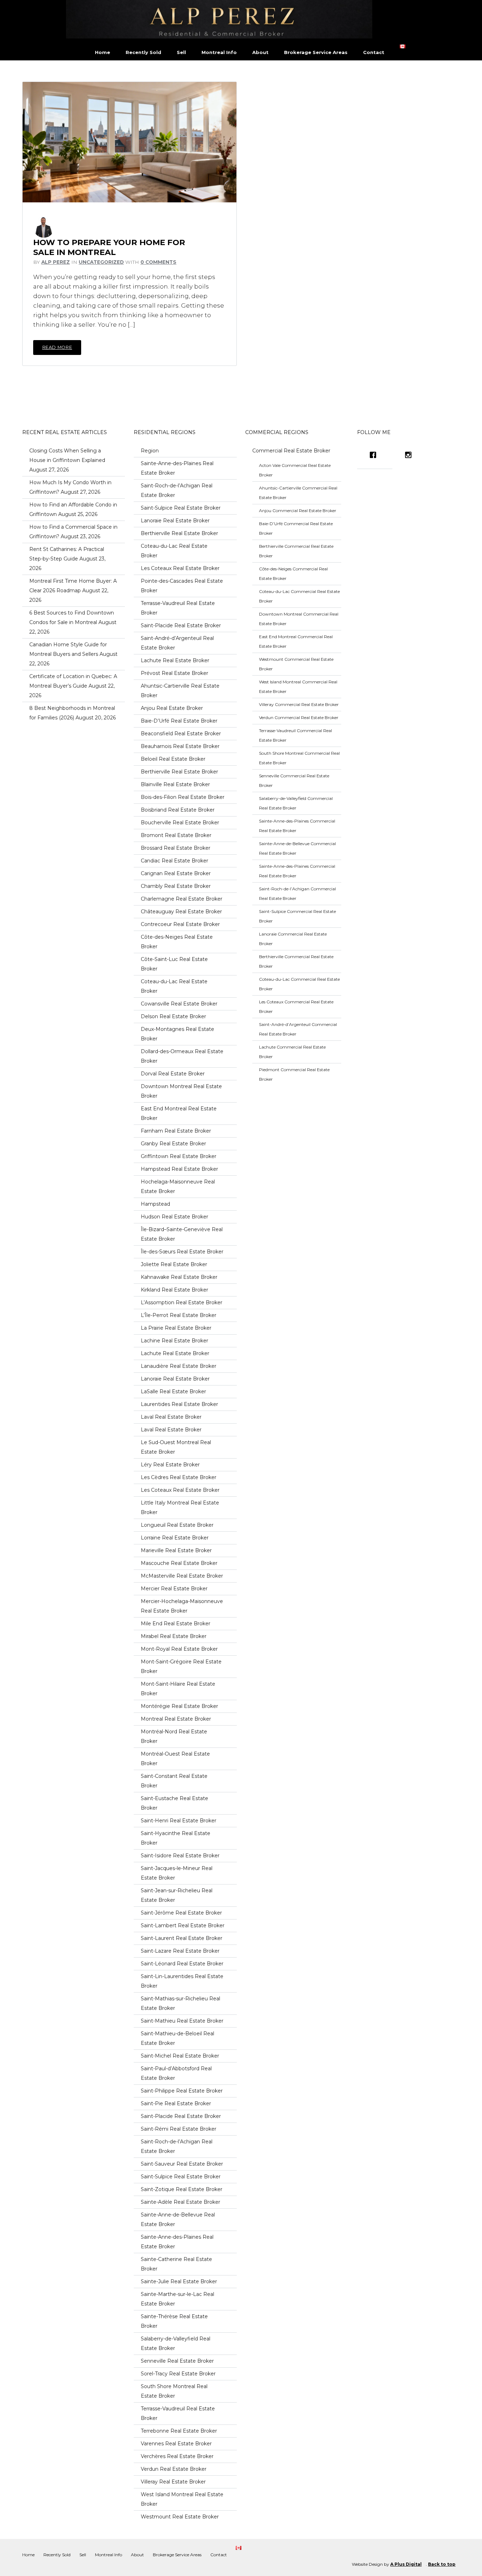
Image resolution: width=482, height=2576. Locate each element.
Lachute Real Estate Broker (175, 660)
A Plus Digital (406, 2564)
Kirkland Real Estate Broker (174, 1290)
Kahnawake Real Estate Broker (179, 1277)
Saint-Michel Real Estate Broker (180, 2056)
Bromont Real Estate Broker (176, 835)
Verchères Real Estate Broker (177, 2456)
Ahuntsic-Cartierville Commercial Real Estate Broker (298, 493)
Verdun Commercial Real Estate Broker (299, 717)
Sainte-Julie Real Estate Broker (179, 2281)
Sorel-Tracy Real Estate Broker (178, 2374)
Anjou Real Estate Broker (172, 708)
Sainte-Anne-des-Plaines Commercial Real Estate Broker (297, 826)
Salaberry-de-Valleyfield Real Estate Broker (176, 2343)
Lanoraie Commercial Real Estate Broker (293, 939)
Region (150, 451)
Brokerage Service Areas (316, 52)
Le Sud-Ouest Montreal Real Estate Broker (176, 1447)
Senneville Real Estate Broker (177, 2361)
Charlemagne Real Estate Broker (182, 899)
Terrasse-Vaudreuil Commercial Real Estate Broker (296, 735)
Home (103, 52)
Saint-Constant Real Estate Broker (174, 1781)
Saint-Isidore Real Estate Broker (180, 1856)
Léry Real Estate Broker (170, 1465)
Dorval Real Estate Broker (173, 1074)
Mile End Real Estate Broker (176, 1624)
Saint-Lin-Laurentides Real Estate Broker (182, 1981)
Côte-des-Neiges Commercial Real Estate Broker (293, 574)
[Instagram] (410, 455)
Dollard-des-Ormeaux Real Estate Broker (182, 1056)
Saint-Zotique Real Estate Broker (182, 2189)
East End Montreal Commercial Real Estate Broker (296, 641)
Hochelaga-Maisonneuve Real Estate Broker (178, 1186)
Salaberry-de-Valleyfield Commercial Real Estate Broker (296, 803)
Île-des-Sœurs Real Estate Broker (182, 1252)
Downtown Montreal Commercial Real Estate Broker (299, 619)
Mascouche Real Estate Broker (179, 1563)
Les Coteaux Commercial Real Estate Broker (296, 1007)
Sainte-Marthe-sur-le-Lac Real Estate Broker (177, 2299)
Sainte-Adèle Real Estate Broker (180, 2202)
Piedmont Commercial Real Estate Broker (294, 1074)
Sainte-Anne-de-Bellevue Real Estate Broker (178, 2219)
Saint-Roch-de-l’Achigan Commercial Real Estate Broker (297, 894)
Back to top (442, 2564)
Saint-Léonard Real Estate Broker (182, 1964)
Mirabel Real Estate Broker (174, 1636)
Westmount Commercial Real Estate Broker (296, 664)
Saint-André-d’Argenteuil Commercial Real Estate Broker (298, 1029)
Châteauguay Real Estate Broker (181, 912)
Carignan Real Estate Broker (176, 873)
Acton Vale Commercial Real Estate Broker (295, 470)
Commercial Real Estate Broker (291, 451)
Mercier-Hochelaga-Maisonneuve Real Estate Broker (182, 1606)
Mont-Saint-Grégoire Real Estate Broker (181, 1666)
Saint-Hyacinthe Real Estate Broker (176, 1838)
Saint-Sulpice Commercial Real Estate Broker (297, 916)
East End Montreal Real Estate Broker (179, 1113)
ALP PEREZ (56, 262)
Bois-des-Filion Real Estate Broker (183, 797)
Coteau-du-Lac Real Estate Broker (174, 551)
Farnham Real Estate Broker (176, 1131)
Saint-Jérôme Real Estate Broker (181, 1913)
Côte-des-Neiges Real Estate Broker (177, 942)
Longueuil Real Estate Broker (177, 1525)
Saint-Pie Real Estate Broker (176, 2103)
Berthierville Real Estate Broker (179, 533)
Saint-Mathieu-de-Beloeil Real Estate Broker (177, 2038)
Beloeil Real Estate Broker (173, 759)
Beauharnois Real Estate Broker (180, 746)
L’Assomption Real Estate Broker (182, 1302)
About (260, 52)
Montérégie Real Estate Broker (179, 1706)
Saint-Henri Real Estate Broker (179, 1821)
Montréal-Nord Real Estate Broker (174, 1736)
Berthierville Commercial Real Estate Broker (296, 551)
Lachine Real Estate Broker (174, 1341)
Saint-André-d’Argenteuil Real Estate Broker (177, 643)
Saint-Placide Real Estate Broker (181, 625)
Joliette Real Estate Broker (174, 1264)
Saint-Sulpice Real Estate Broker (181, 508)
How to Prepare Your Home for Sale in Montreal (109, 247)
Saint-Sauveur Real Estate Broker (182, 2164)
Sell (181, 52)
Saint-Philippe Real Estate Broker (182, 2091)
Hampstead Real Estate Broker (179, 1169)
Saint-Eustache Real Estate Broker (174, 1803)
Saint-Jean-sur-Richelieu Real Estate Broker (177, 1895)
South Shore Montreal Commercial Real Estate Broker (299, 758)
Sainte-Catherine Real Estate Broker (176, 2264)
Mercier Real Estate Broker (174, 1589)
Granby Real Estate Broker (173, 1144)
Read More (57, 347)
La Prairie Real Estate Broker (176, 1328)
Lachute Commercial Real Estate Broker (292, 1052)
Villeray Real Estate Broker (173, 2482)
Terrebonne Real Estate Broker (179, 2431)
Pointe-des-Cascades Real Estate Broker (182, 586)
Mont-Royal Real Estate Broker (179, 1649)
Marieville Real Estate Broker (176, 1550)
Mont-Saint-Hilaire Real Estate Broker (178, 1689)
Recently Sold (143, 52)
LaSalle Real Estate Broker (173, 1391)
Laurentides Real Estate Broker (179, 1404)
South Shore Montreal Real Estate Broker (174, 2391)
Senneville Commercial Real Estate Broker (294, 780)
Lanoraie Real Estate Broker (175, 521)
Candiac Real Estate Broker (174, 861)
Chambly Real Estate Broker (176, 886)
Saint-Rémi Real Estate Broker (179, 2129)
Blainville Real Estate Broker (175, 784)
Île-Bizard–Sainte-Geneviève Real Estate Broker (182, 1234)
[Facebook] (375, 455)
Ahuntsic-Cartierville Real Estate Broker (180, 691)
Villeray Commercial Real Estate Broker (299, 704)
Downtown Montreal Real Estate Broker (181, 1091)
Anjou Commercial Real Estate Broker (298, 511)
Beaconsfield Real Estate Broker (181, 734)
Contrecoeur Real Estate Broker (180, 924)
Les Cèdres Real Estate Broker (179, 1477)
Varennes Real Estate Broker (176, 2444)
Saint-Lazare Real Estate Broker (180, 1951)
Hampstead (155, 1204)
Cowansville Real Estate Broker (179, 1004)
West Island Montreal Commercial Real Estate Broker (298, 687)
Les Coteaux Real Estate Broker (180, 568)
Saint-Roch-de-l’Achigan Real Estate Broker (177, 490)
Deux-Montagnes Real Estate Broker (177, 1034)
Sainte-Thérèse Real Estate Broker (174, 2321)
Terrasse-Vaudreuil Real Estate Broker (178, 608)
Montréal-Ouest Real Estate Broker (175, 1759)
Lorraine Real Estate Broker (175, 1538)
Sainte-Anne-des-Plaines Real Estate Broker (177, 468)
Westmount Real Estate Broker (180, 2517)
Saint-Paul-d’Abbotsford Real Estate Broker (176, 2073)
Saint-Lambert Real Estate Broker (183, 1925)
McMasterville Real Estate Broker (182, 1576)
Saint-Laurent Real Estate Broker (182, 1938)
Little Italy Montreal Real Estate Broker (180, 1507)
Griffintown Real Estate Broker (179, 1156)
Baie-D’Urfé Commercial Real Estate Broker (296, 528)
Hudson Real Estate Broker (174, 1217)
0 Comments (158, 262)
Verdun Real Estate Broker (174, 2469)
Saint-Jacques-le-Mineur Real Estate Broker (177, 1873)
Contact (374, 52)
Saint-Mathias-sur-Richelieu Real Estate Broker (180, 2003)
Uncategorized (101, 262)
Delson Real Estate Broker (173, 1016)
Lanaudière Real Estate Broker (179, 1366)
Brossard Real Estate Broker (176, 848)
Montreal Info (219, 52)
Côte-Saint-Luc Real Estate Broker (174, 964)
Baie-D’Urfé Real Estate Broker (179, 721)
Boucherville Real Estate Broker (180, 823)
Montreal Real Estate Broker (176, 1719)
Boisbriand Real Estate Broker (178, 810)
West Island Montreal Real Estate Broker (182, 2499)
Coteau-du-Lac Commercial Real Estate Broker (299, 596)
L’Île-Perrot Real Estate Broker (179, 1315)
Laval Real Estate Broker (171, 1417)
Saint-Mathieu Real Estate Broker (182, 2021)
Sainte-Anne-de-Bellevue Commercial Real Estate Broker (297, 848)
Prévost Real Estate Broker (174, 673)
